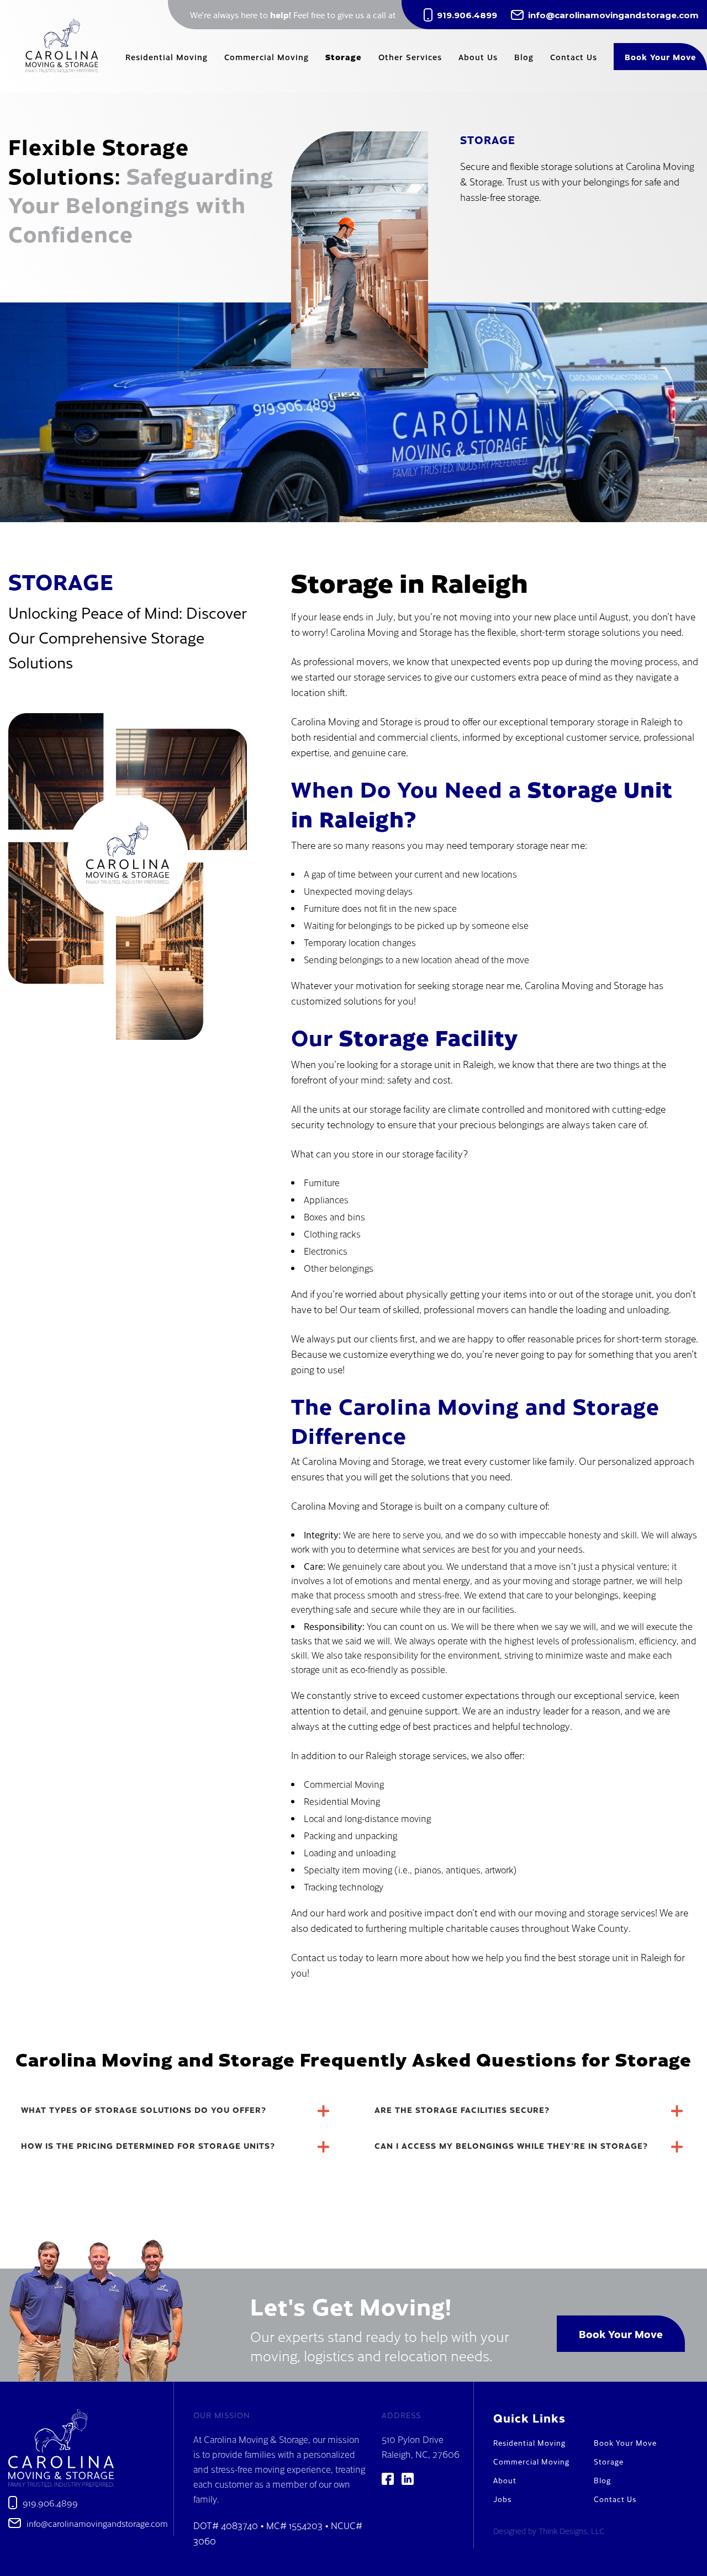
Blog (602, 2480)
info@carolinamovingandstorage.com (613, 15)
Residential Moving (529, 2443)
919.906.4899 (467, 15)
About (505, 2480)
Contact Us (615, 2499)
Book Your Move (621, 2333)
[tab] (177, 2111)
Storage (609, 2461)
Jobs (502, 2499)
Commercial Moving (531, 2461)
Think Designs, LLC (571, 2531)
